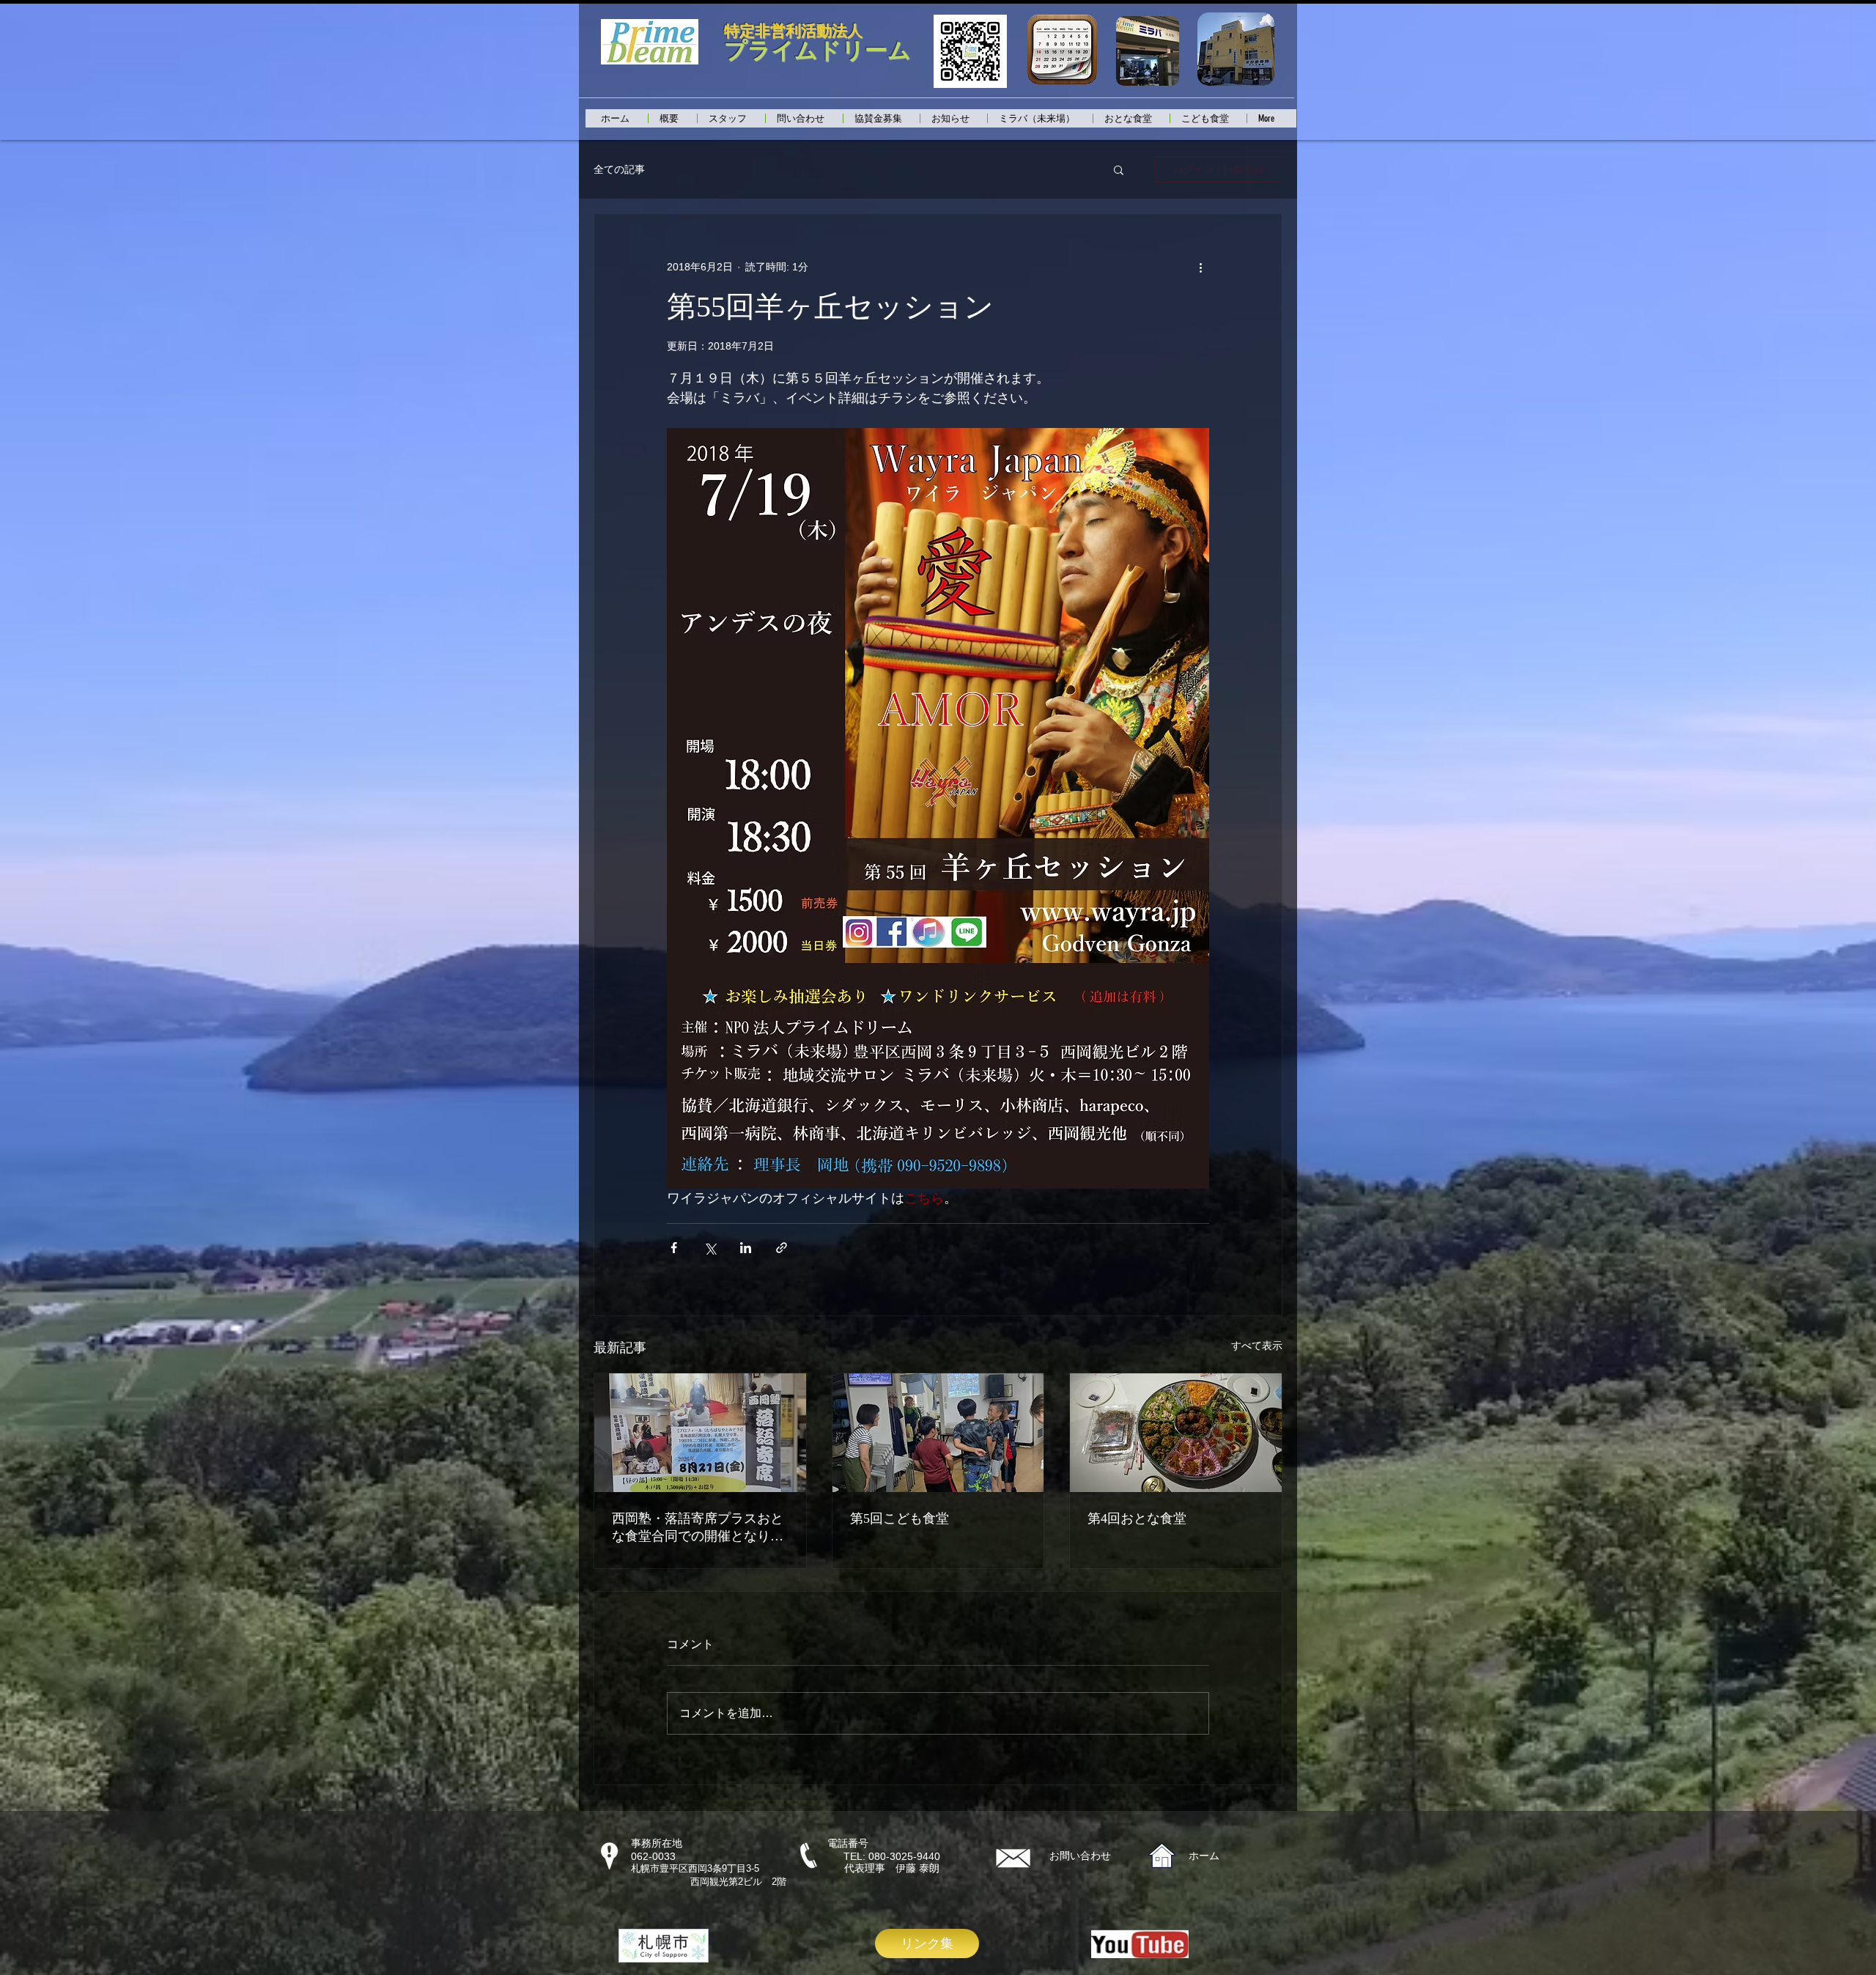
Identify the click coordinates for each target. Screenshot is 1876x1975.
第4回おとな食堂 (1137, 1518)
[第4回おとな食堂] (1176, 1433)
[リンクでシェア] (782, 1248)
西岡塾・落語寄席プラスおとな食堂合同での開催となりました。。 (698, 1528)
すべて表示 (1257, 1345)
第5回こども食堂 (900, 1518)
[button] (1119, 169)
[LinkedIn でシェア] (746, 1248)
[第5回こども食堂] (938, 1433)
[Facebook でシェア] (674, 1248)
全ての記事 (619, 169)
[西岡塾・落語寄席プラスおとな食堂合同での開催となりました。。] (700, 1433)
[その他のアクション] (1200, 267)
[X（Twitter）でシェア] (710, 1248)
